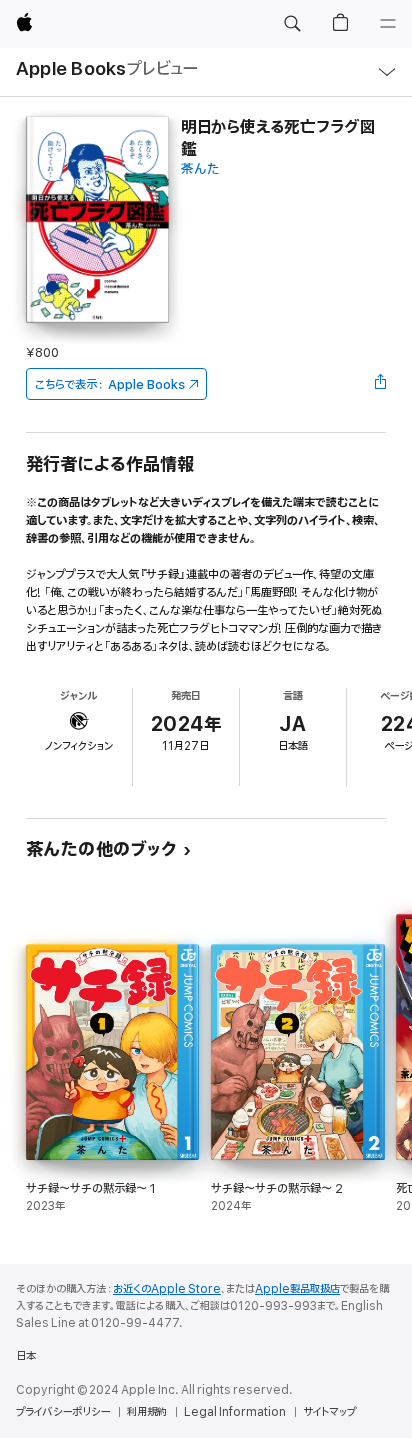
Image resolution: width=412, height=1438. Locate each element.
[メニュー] (388, 24)
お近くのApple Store (167, 1289)
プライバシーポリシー (63, 1412)
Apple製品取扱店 (297, 1289)
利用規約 (147, 1412)
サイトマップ (329, 1412)
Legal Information (235, 1412)
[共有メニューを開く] (380, 384)
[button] (292, 24)
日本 (26, 1356)
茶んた (200, 169)
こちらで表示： (110, 384)
